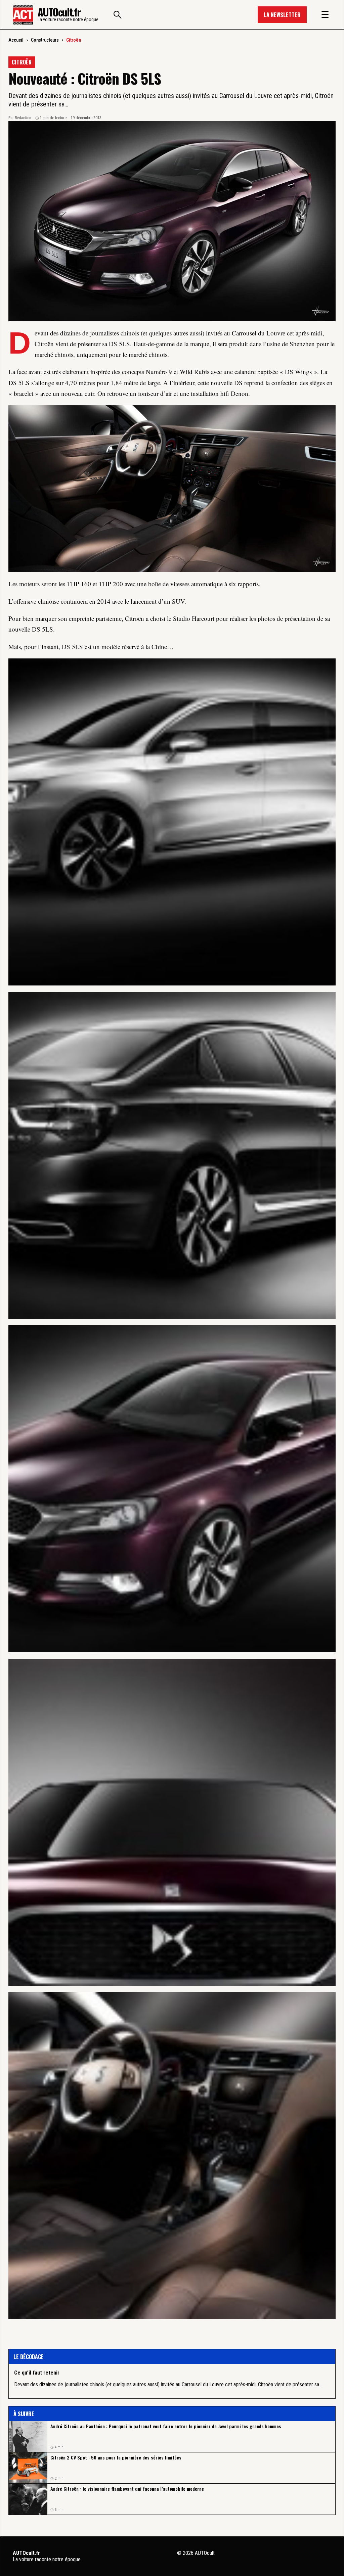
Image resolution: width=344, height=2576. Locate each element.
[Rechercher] (118, 15)
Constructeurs (45, 40)
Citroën (74, 40)
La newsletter (282, 15)
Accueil (16, 40)
